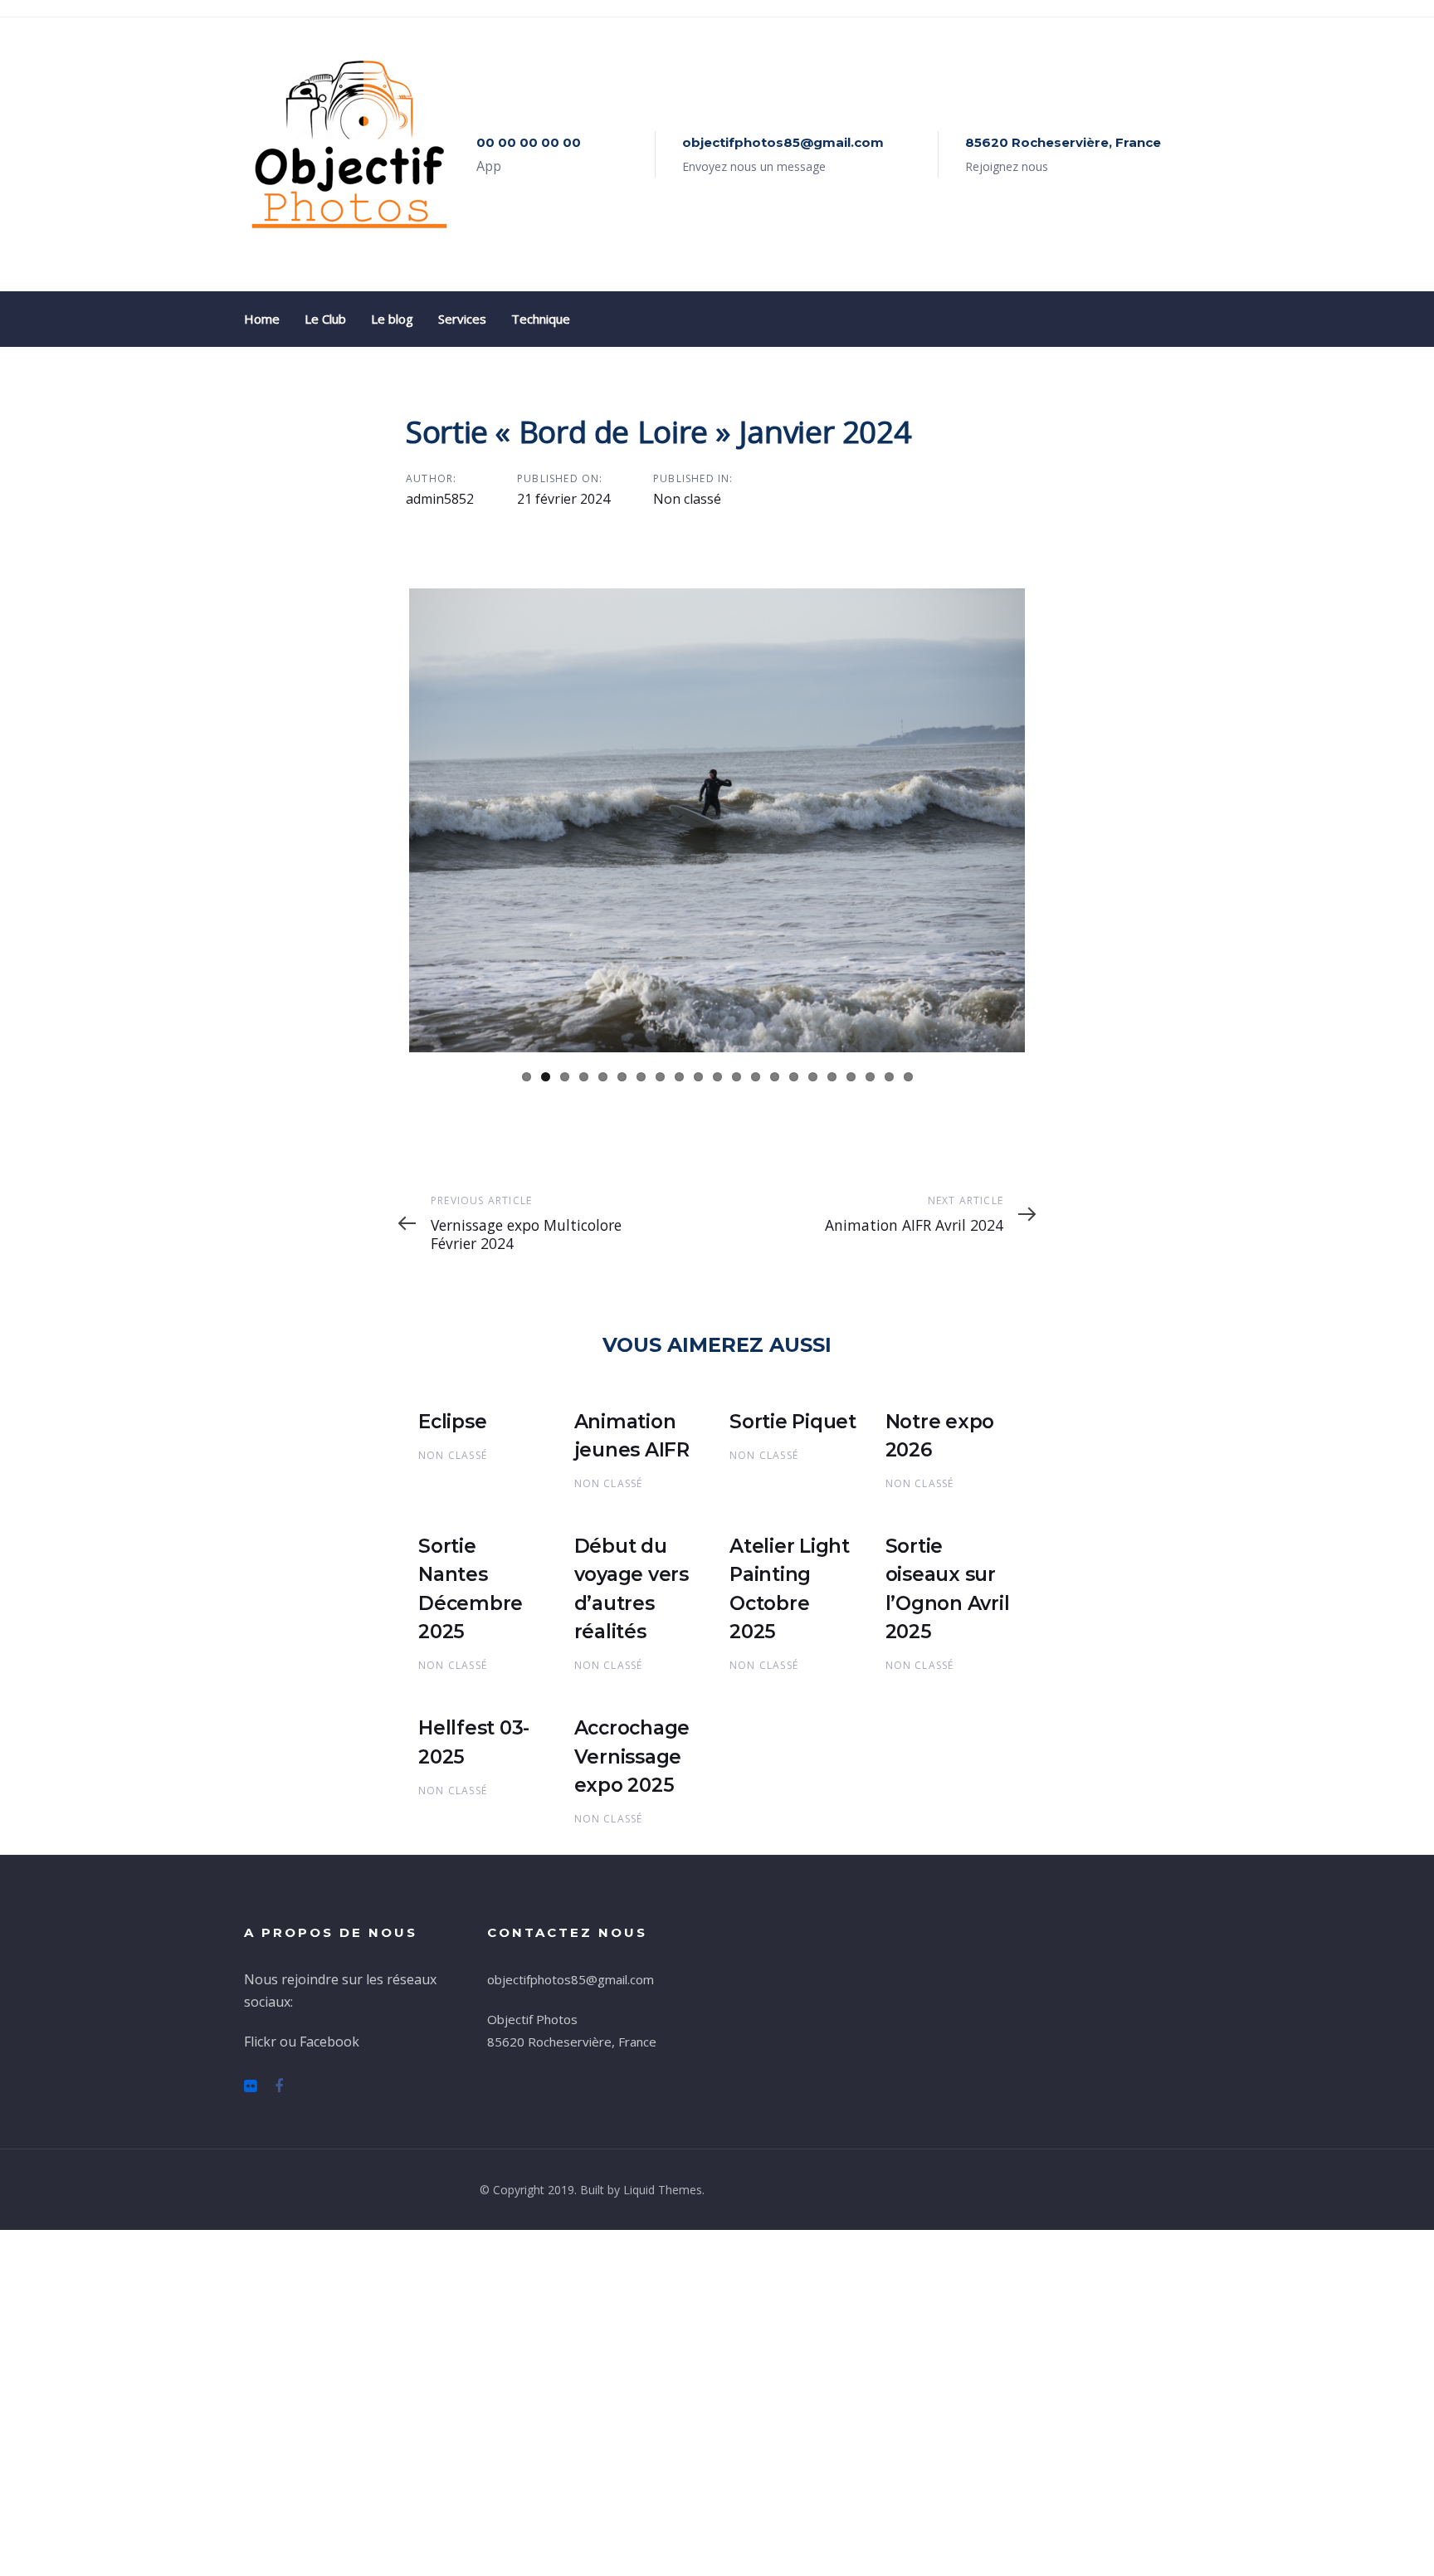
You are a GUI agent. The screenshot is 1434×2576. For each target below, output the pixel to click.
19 (870, 1422)
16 (813, 1422)
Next (1050, 997)
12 (737, 1422)
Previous (384, 997)
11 (717, 1422)
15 (794, 1422)
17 (832, 1422)
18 (851, 1422)
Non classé (687, 499)
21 (908, 1422)
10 (698, 1422)
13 (756, 1422)
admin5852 (440, 499)
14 (775, 1422)
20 (889, 1422)
